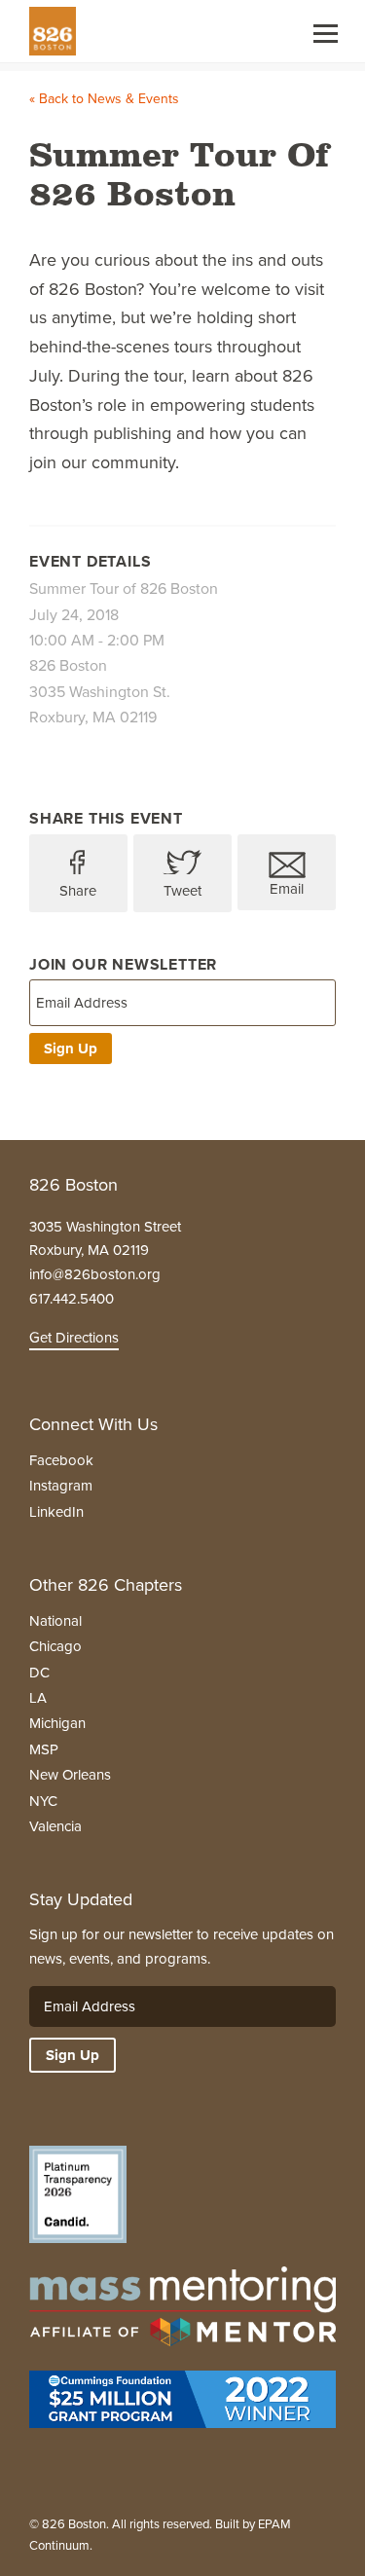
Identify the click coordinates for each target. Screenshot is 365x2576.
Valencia (55, 1826)
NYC (43, 1801)
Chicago (55, 1646)
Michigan (57, 1723)
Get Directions (74, 1338)
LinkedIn (56, 1512)
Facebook (61, 1460)
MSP (44, 1749)
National (55, 1621)
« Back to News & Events (104, 99)
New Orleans (70, 1775)
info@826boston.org (95, 1274)
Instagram (61, 1486)
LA (38, 1698)
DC (39, 1673)
